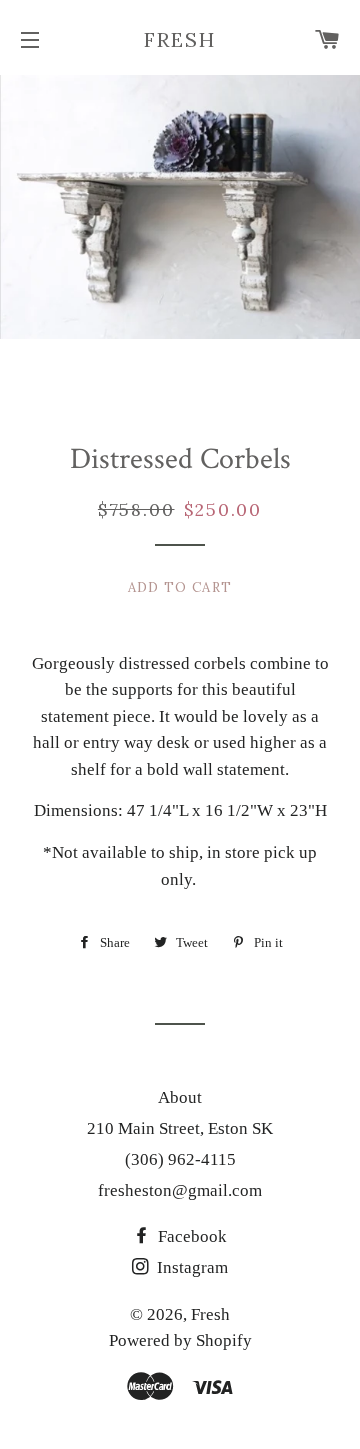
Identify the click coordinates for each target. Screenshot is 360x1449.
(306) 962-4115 (180, 1159)
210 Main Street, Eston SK (180, 1128)
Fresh (180, 39)
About (180, 1097)
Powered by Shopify (180, 1340)
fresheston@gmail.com (180, 1190)
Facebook (190, 1236)
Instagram (190, 1267)
